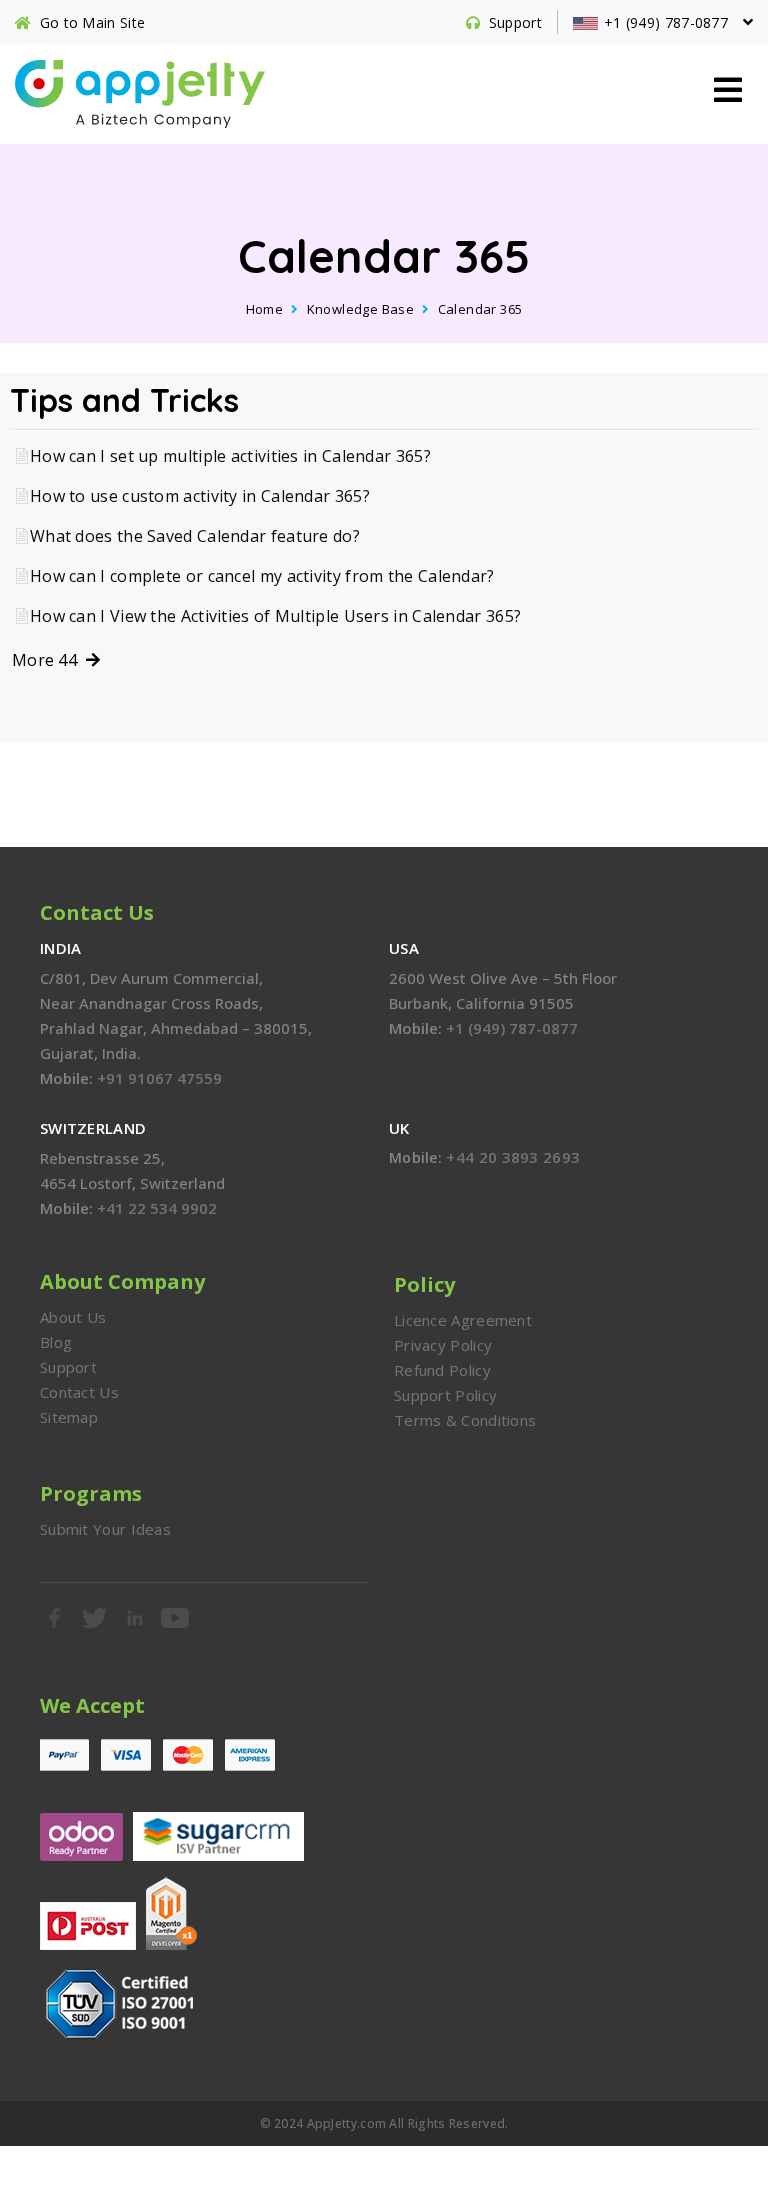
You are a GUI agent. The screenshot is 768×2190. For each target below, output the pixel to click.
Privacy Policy (443, 1345)
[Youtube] (176, 1618)
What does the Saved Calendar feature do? (195, 536)
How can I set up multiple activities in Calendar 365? (230, 456)
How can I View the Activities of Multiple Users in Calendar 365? (275, 616)
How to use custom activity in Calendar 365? (200, 496)
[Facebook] (55, 1618)
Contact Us (79, 1392)
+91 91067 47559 (159, 1078)
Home (265, 309)
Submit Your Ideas (105, 1529)
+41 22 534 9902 (157, 1208)
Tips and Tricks (124, 400)
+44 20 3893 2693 (513, 1157)
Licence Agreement (463, 1320)
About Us (73, 1317)
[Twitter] (95, 1618)
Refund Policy (442, 1370)
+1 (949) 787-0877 (512, 1028)
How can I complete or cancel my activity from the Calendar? (262, 576)
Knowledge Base (361, 309)
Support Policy (445, 1395)
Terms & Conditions (465, 1420)
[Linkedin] (136, 1618)
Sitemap (69, 1417)
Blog (56, 1342)
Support (68, 1367)
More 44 (49, 660)
